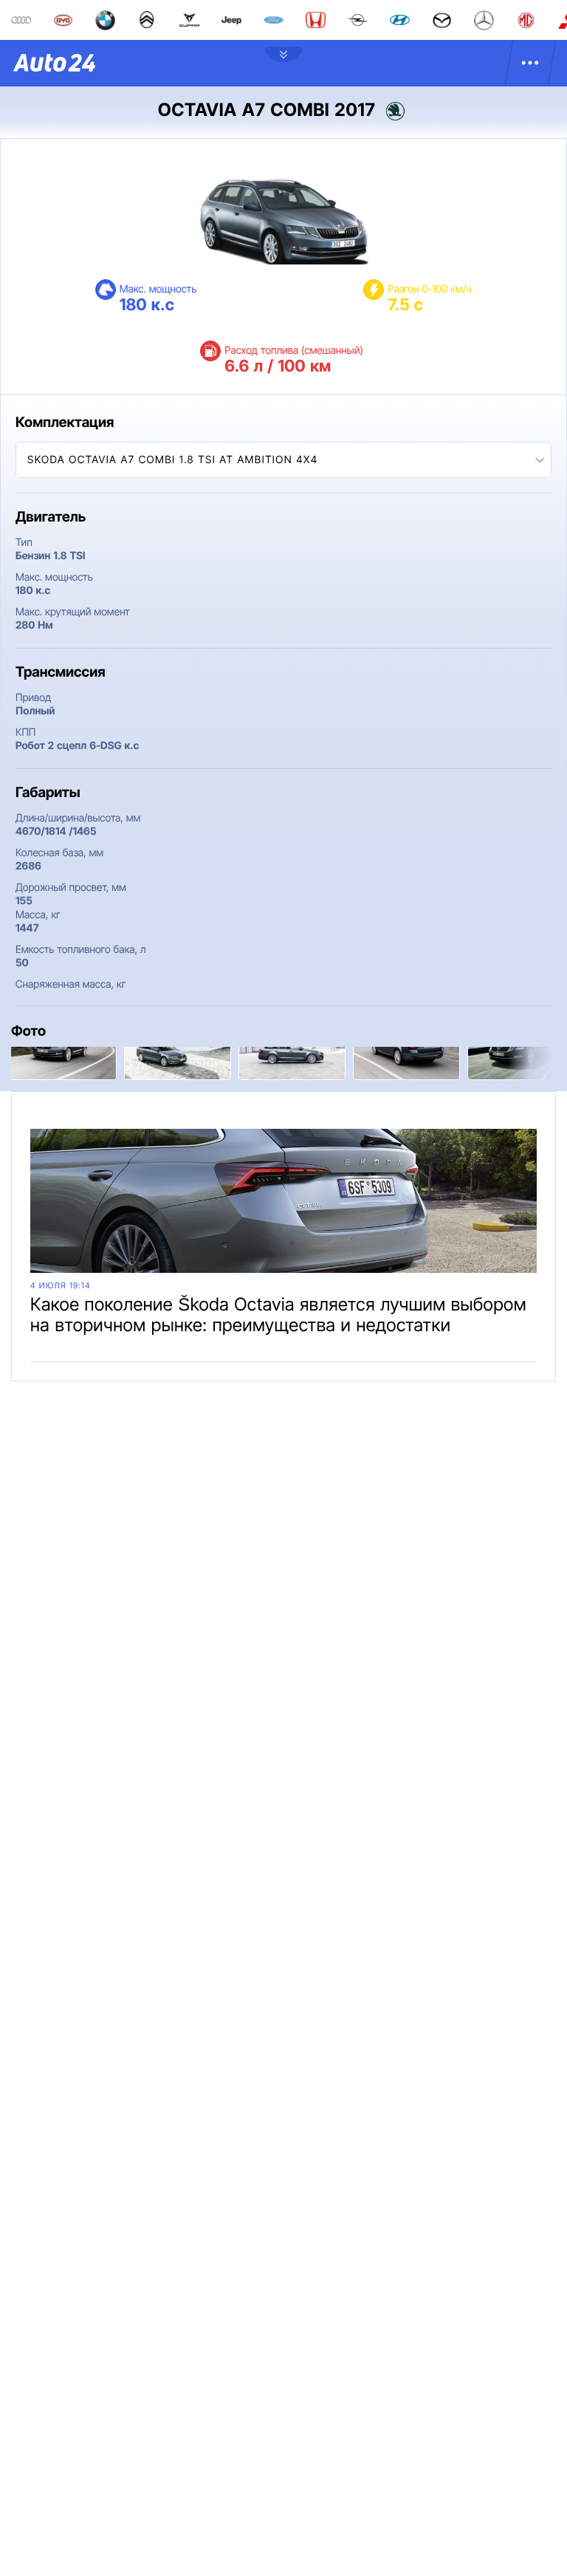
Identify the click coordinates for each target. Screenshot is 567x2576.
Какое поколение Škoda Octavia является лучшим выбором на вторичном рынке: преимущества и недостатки (278, 1315)
